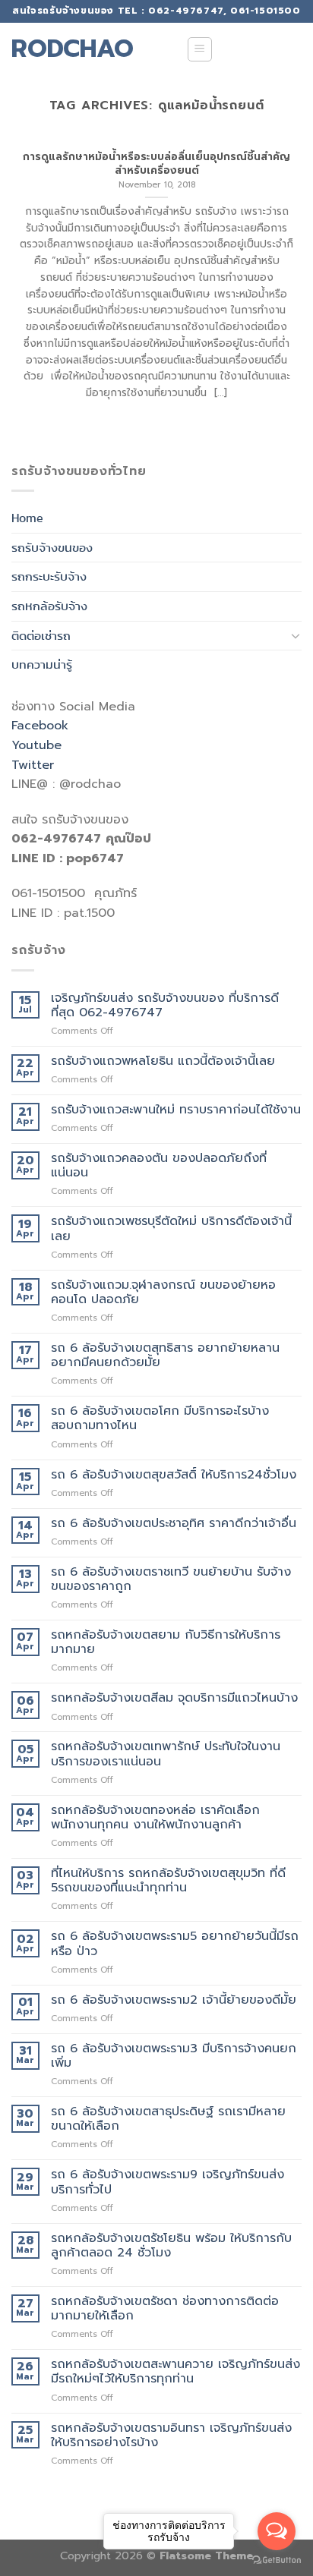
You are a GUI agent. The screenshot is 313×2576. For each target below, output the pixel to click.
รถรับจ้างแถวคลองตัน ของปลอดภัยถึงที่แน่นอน (159, 1166)
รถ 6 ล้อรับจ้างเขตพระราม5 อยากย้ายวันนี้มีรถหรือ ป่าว (175, 1944)
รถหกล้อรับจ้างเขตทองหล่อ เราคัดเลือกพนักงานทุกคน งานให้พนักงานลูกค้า (155, 1818)
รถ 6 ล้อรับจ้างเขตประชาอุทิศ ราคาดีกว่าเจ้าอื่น (174, 1524)
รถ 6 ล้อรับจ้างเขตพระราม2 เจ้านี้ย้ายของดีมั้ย (174, 2000)
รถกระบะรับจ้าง (49, 576)
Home (27, 518)
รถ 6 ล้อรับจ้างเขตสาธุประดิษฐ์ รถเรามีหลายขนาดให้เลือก (168, 2119)
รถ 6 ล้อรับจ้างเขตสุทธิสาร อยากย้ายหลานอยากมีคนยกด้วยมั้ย (165, 1356)
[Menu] (200, 49)
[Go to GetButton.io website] (277, 2560)
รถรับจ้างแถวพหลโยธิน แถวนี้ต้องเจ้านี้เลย (163, 1061)
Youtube (36, 745)
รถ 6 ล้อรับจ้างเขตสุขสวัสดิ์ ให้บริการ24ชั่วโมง (174, 1475)
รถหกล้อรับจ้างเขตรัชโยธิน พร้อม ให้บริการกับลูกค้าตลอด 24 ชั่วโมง (171, 2246)
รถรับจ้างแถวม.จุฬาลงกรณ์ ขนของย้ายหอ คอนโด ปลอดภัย (163, 1293)
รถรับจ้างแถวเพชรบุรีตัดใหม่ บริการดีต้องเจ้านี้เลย (171, 1229)
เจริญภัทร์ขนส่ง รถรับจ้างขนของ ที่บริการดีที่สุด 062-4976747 (165, 1006)
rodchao (73, 49)
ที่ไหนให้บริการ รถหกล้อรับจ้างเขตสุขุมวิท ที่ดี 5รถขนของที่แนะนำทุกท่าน (171, 1881)
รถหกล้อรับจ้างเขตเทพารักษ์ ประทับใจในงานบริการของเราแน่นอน (166, 1754)
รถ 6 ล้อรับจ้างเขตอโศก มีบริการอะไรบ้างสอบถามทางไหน (160, 1419)
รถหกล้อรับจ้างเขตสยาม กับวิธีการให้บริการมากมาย (166, 1642)
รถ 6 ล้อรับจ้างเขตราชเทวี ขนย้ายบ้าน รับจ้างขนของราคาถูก (171, 1579)
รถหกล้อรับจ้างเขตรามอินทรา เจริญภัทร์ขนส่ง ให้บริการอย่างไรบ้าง (171, 2436)
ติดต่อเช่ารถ (41, 636)
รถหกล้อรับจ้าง (49, 606)
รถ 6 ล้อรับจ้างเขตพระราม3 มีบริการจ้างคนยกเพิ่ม (174, 2056)
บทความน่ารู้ (42, 664)
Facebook (40, 726)
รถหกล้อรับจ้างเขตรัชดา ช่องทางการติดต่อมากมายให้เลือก (165, 2309)
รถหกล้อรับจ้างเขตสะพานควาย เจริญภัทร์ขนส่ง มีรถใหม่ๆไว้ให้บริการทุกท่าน (175, 2372)
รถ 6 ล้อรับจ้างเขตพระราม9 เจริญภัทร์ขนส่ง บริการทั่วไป (168, 2182)
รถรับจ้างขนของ (52, 548)
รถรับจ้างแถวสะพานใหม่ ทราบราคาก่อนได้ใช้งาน (176, 1110)
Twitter (33, 765)
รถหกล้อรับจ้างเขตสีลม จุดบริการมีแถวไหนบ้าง (174, 1698)
